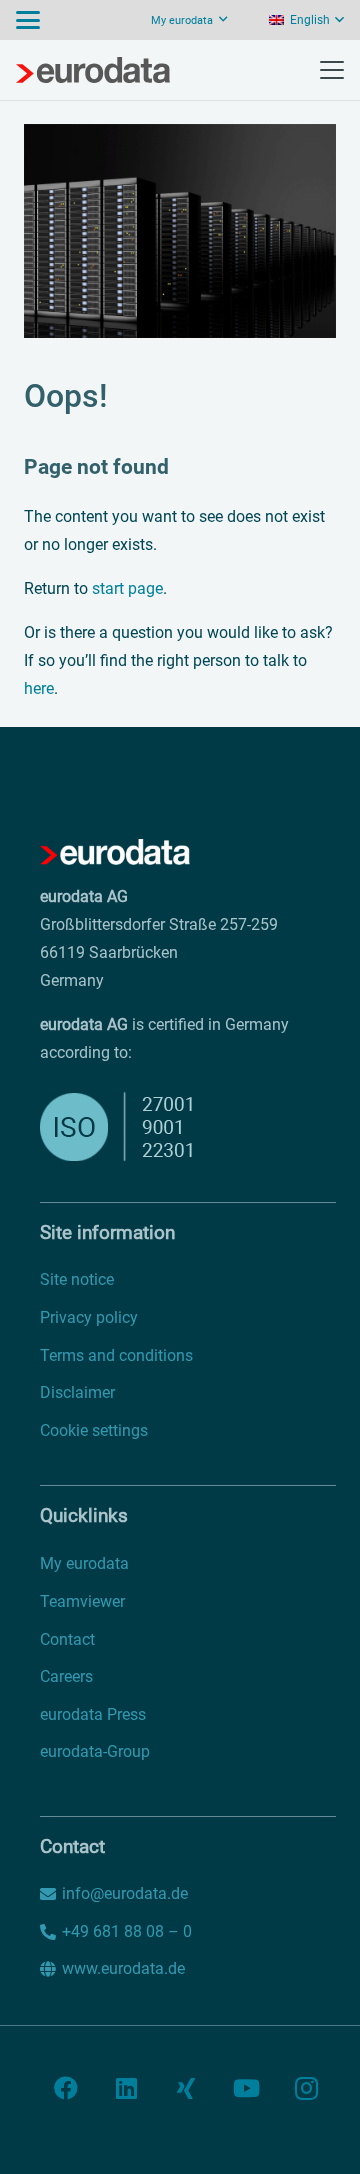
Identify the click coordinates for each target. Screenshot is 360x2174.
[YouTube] (246, 2088)
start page (127, 588)
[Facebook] (66, 2088)
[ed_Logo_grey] (93, 70)
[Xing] (186, 2088)
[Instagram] (306, 2088)
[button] (28, 20)
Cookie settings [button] (94, 1430)
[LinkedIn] (126, 2088)
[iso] (143, 1126)
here (39, 688)
